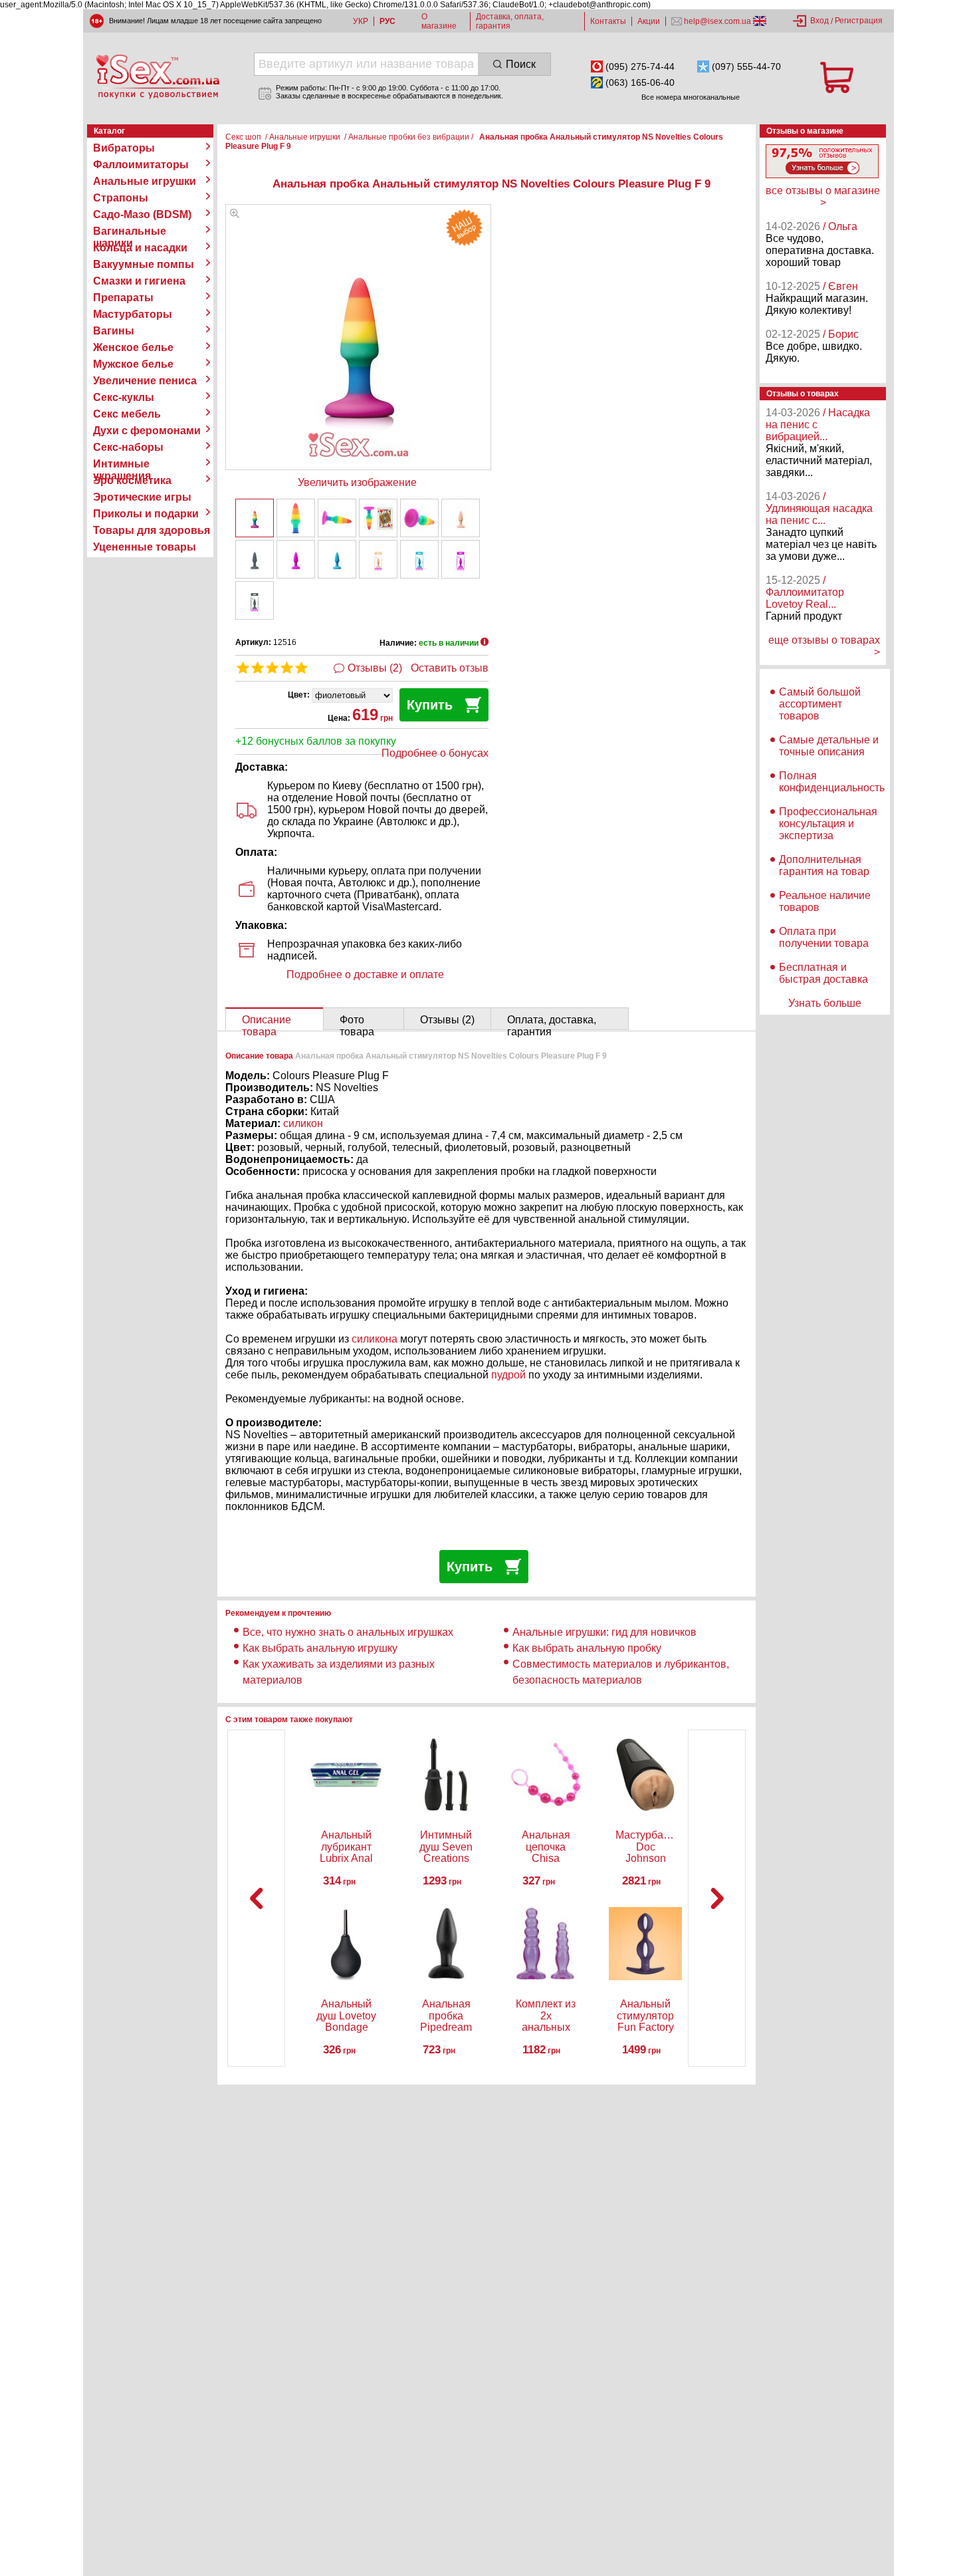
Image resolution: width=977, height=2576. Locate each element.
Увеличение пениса (145, 381)
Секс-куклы (124, 397)
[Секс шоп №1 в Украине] (158, 76)
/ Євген (840, 286)
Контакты (608, 21)
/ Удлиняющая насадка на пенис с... (819, 508)
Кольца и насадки (140, 248)
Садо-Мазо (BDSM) (142, 214)
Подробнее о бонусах (435, 753)
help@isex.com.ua (717, 21)
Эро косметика (132, 480)
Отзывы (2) (375, 668)
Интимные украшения (122, 464)
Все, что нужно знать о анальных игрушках (348, 1632)
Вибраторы (124, 148)
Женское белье (133, 347)
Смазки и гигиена (139, 281)
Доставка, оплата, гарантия (510, 21)
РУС (387, 21)
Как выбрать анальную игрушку (320, 1648)
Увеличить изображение (357, 482)
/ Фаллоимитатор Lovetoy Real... (805, 592)
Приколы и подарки (146, 514)
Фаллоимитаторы (141, 165)
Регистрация (859, 21)
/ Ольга (840, 226)
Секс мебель (127, 414)
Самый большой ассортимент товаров (820, 704)
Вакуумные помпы (144, 264)
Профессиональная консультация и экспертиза (828, 824)
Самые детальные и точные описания (829, 746)
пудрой (510, 1375)
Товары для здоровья (152, 530)
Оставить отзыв (450, 668)
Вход (819, 21)
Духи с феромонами (147, 431)
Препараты (123, 298)
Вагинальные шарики (130, 231)
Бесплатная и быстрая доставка (823, 973)
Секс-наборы (128, 447)
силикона (375, 1339)
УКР (361, 21)
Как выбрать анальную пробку (587, 1648)
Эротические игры (142, 497)
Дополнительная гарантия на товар (824, 865)
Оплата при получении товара (824, 937)
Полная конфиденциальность (832, 782)
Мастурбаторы (133, 314)
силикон (303, 1123)
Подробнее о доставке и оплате (365, 974)
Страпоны (121, 198)
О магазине (439, 21)
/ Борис (841, 334)
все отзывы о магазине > (823, 196)
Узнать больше (825, 1003)
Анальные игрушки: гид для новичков (604, 1632)
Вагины (114, 331)
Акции (649, 21)
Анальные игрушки (145, 181)
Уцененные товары (145, 547)
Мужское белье (133, 364)
